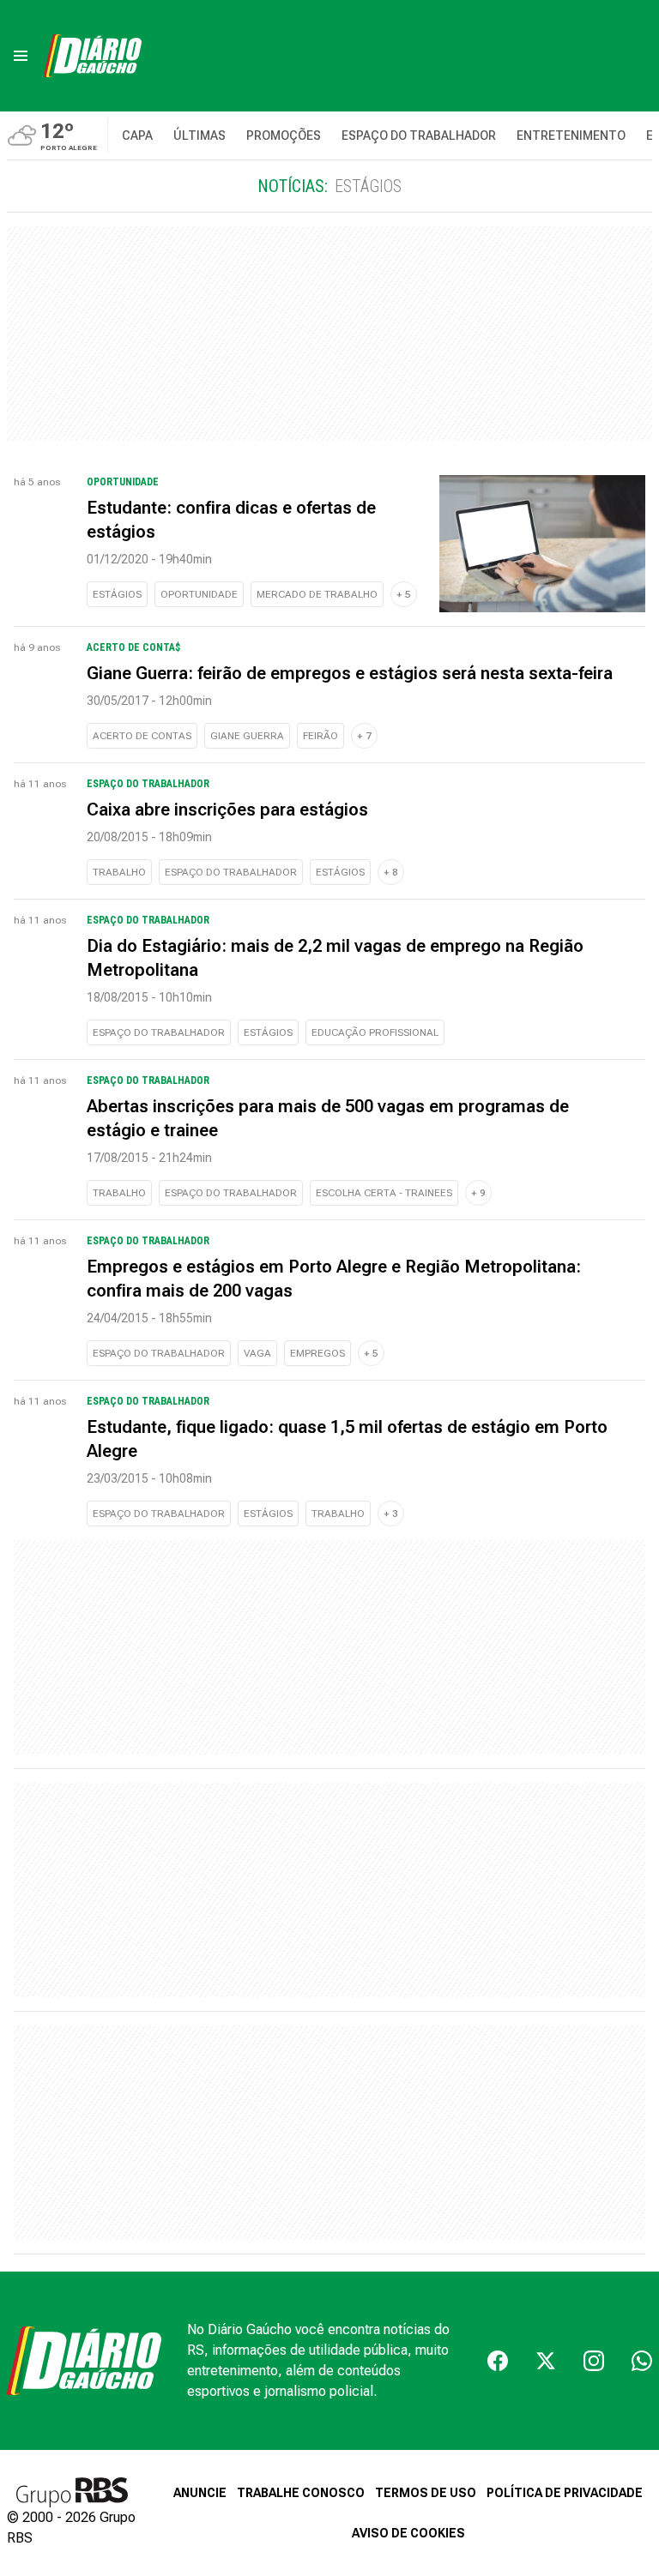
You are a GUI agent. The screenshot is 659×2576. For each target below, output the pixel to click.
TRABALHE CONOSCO (301, 2493)
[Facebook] (498, 2361)
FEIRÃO (320, 736)
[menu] (21, 56)
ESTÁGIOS (117, 594)
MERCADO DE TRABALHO (317, 594)
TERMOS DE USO (426, 2493)
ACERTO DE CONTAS (142, 736)
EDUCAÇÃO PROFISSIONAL (375, 1032)
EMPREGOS (317, 1353)
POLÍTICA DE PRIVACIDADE (565, 2493)
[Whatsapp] (642, 2361)
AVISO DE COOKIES (408, 2533)
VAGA (257, 1353)
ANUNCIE (200, 2493)
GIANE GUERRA (247, 736)
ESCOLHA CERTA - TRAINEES (384, 1193)
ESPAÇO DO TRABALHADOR (231, 872)
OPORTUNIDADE (199, 594)
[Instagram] (594, 2361)
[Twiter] (546, 2361)
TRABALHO (119, 872)
